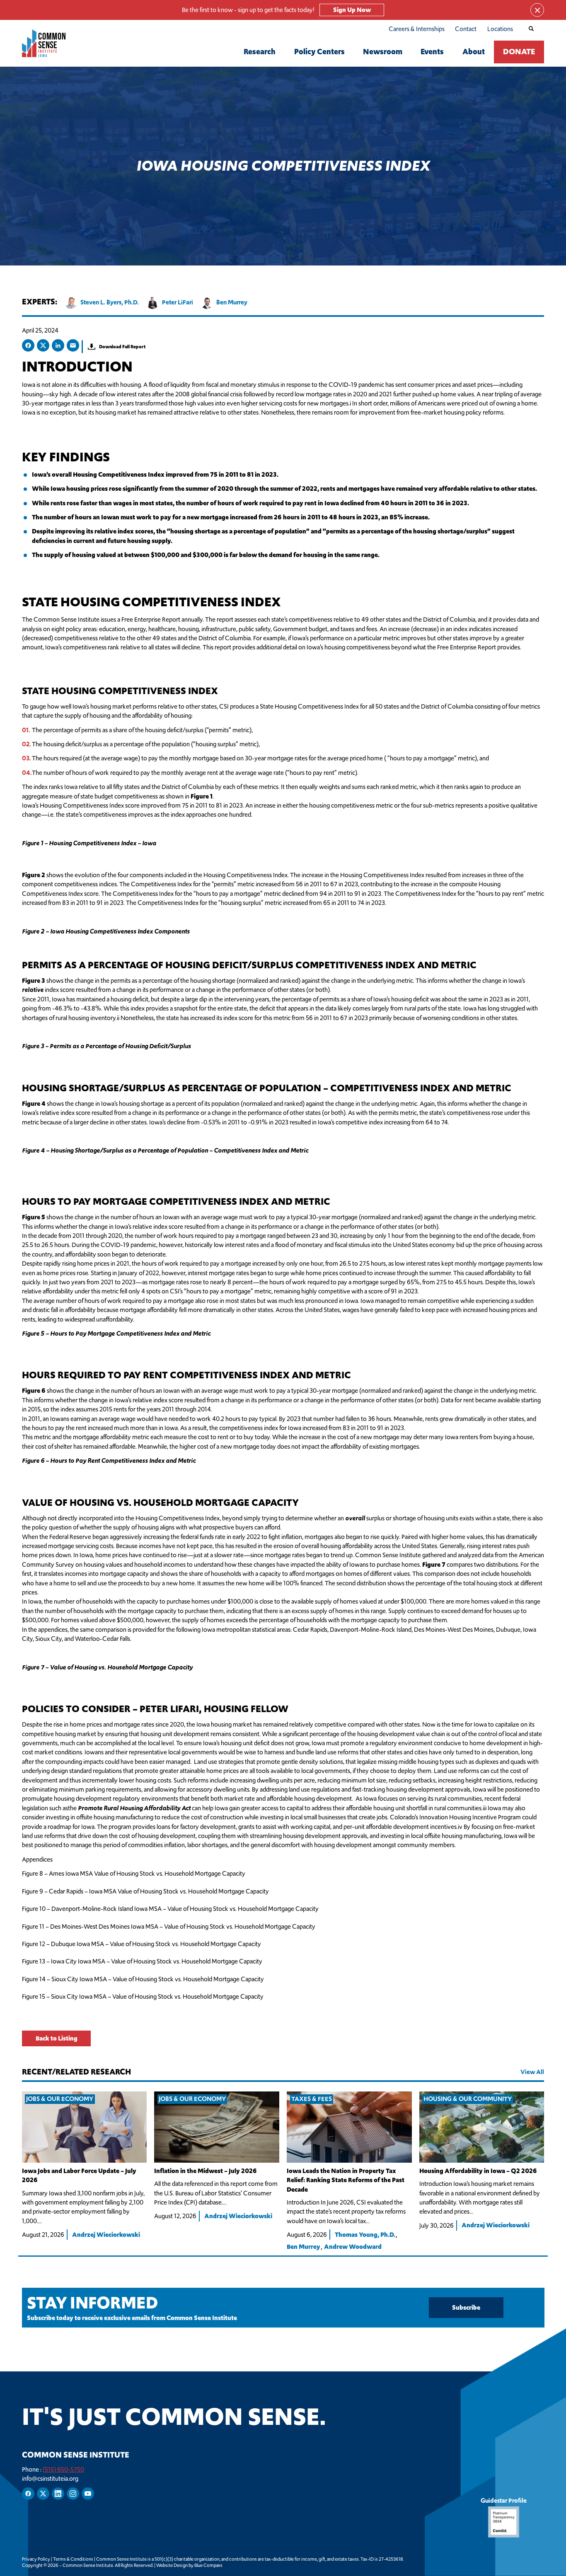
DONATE (519, 52)
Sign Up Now (352, 10)
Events (432, 52)
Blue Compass (208, 2565)
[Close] (537, 10)
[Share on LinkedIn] (58, 345)
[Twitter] (43, 2494)
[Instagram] (73, 2494)
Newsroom (383, 52)
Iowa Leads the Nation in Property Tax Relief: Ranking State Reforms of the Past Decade (346, 2180)
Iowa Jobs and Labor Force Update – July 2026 (79, 2175)
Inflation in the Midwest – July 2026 (206, 2171)
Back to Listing (56, 2038)
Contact (466, 29)
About (474, 52)
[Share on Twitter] (43, 345)
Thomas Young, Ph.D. (365, 2235)
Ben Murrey (304, 2247)
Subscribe (466, 2307)
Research (260, 52)
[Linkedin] (58, 2494)
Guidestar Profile (504, 2500)
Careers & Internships (417, 29)
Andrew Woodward (353, 2247)
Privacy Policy (36, 2559)
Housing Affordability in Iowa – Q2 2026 (478, 2171)
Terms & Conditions (73, 2559)
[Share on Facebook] (28, 345)
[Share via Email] (73, 345)
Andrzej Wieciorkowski (106, 2235)
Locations (500, 29)
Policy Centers (319, 52)
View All (532, 2072)
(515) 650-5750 (63, 2469)
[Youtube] (88, 2494)
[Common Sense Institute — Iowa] (54, 43)
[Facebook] (28, 2494)
